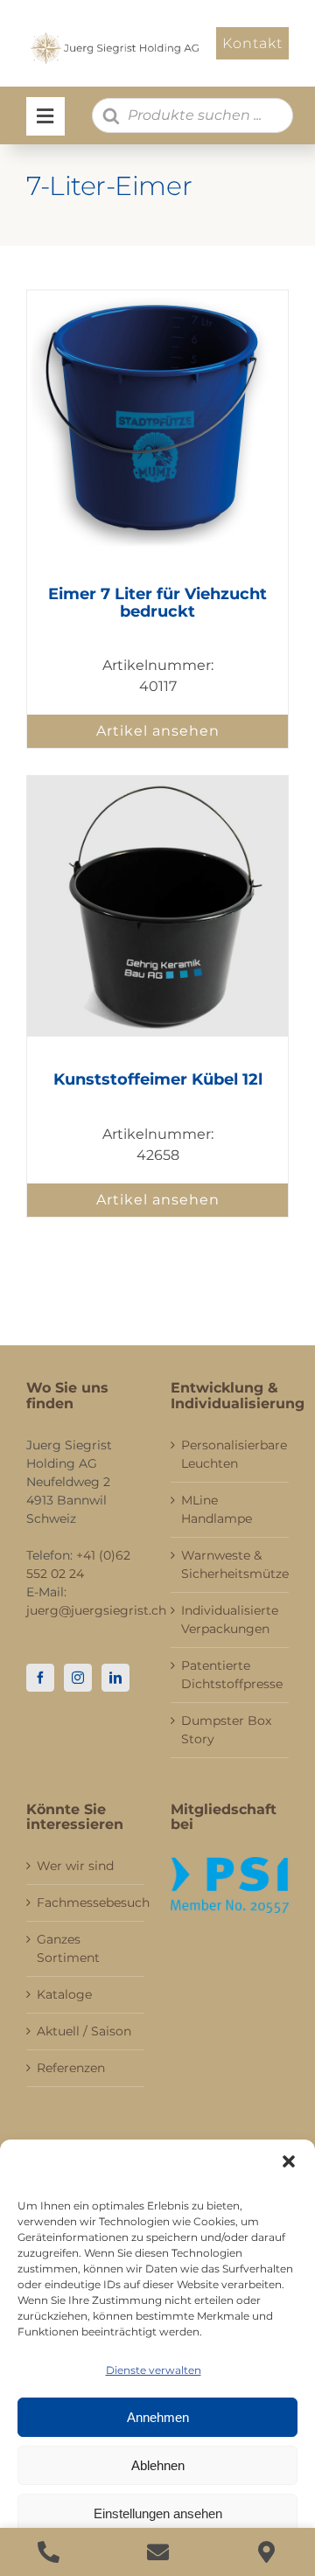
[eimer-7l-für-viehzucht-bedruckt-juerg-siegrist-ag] (157, 297)
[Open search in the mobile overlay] (192, 115)
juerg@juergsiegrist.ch (96, 1610)
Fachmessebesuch (86, 1902)
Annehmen (158, 2417)
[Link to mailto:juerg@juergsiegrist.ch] (158, 2552)
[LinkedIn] (115, 1678)
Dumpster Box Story (226, 1730)
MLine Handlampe (217, 1509)
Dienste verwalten (154, 2370)
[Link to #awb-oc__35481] (45, 116)
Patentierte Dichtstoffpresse (231, 1675)
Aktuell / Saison (84, 2031)
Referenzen (71, 2068)
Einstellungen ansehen (158, 2513)
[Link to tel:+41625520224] (49, 2552)
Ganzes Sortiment (68, 1948)
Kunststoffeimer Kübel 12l (158, 1079)
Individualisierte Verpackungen (230, 1620)
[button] (289, 2161)
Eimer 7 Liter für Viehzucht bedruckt (157, 603)
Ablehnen (158, 2465)
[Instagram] (78, 1678)
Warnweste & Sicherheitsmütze (231, 1564)
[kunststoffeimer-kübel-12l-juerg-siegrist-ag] (157, 782)
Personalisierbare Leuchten (231, 1454)
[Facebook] (40, 1678)
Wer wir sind (75, 1866)
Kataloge (64, 1994)
